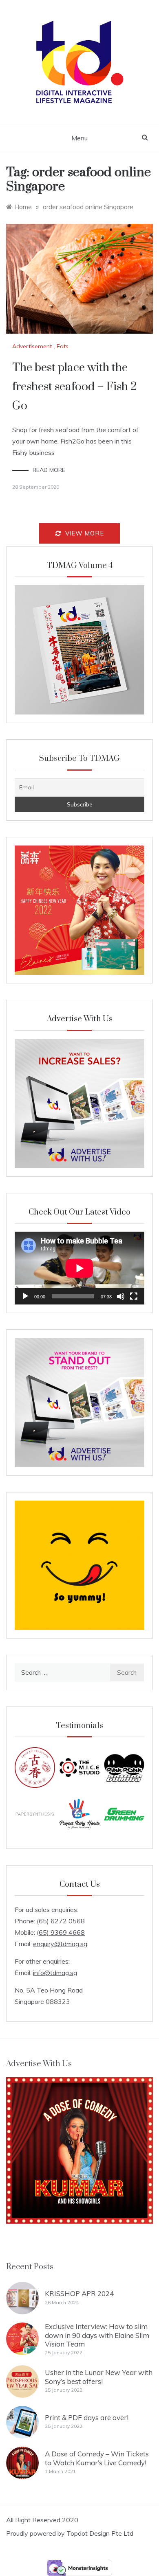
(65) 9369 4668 (61, 1932)
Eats (63, 346)
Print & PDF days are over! (87, 2418)
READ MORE (49, 470)
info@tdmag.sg (55, 1973)
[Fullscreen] (134, 1296)
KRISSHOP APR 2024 (79, 2293)
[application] (79, 1268)
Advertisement (32, 346)
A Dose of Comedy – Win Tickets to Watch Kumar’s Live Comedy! (97, 2458)
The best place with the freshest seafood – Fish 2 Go (75, 387)
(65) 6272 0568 (61, 1921)
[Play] (25, 1296)
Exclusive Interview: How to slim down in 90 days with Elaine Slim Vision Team (97, 2335)
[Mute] (121, 1296)
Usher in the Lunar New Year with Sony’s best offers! (99, 2377)
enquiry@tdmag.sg (60, 1944)
